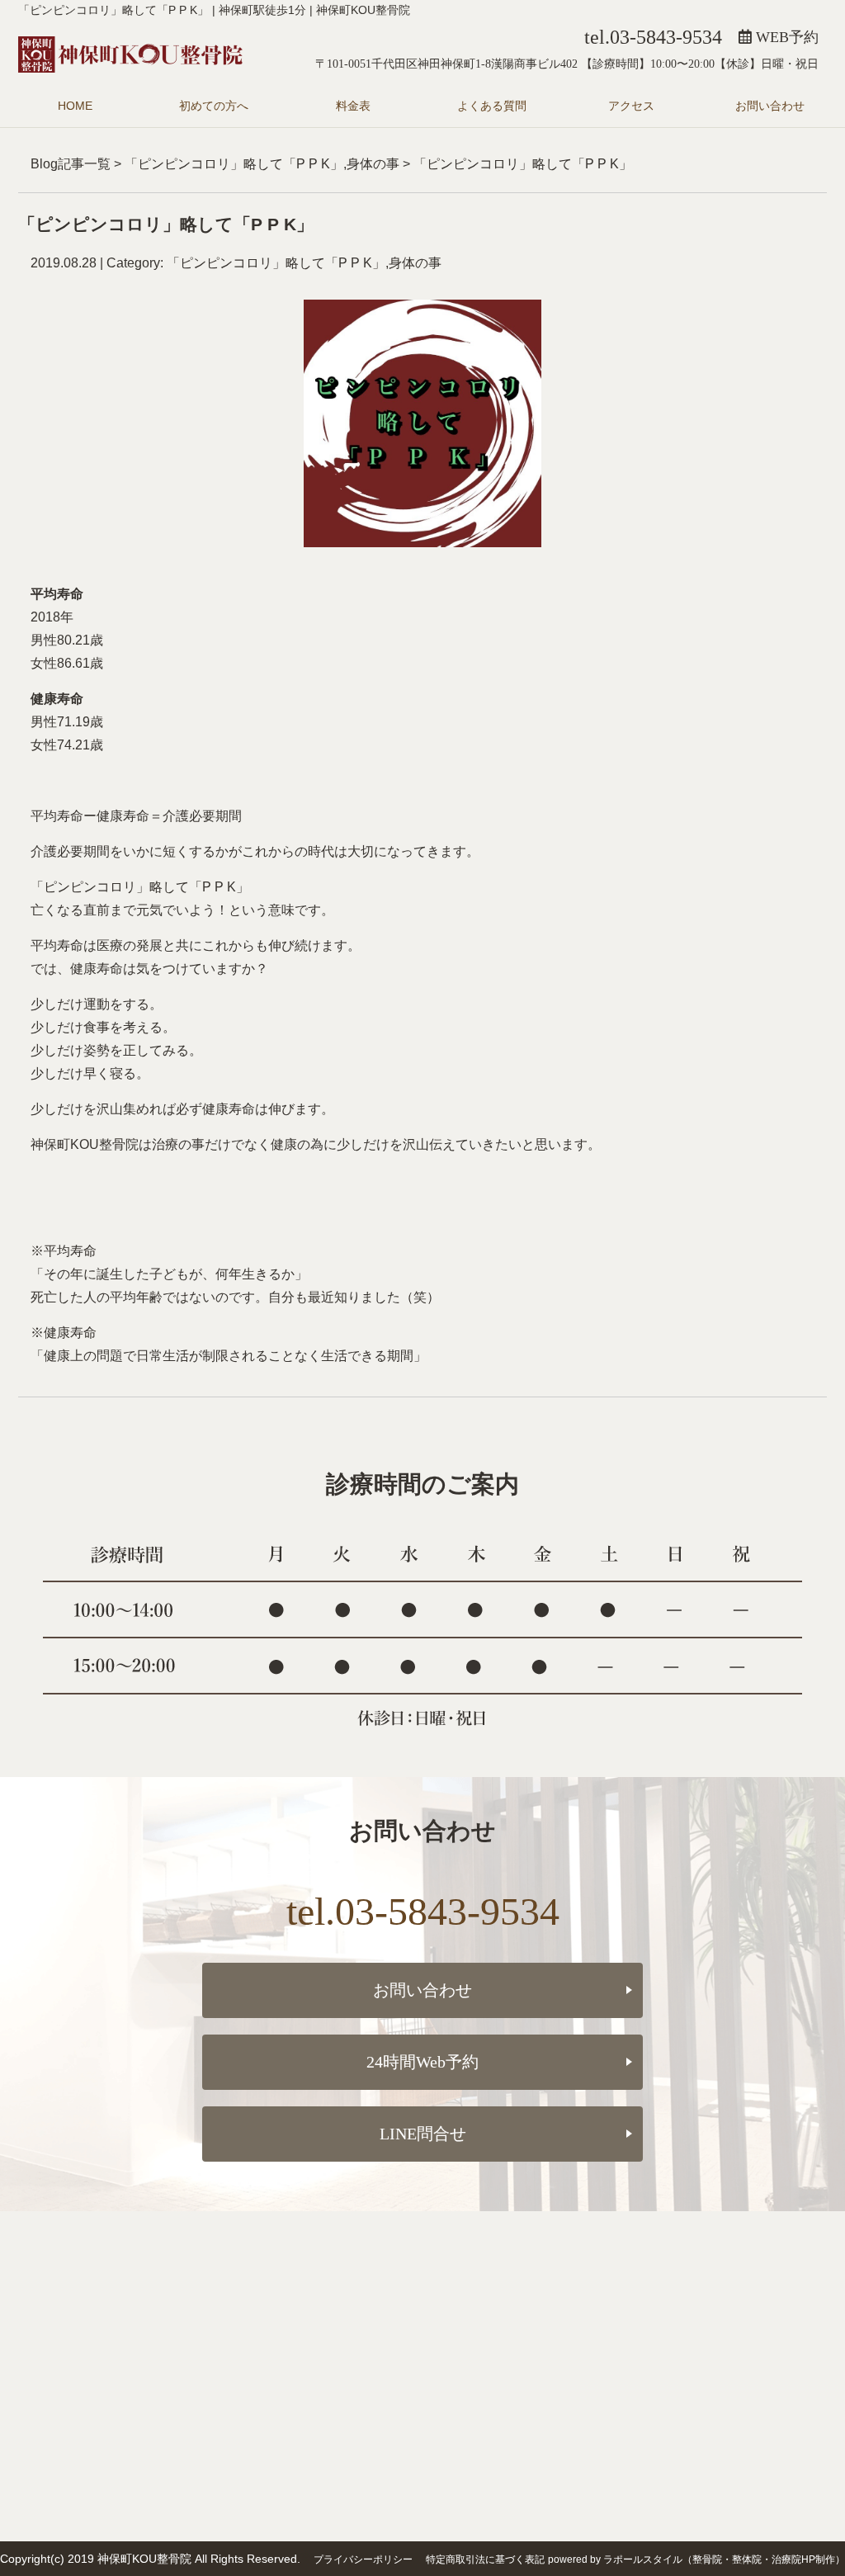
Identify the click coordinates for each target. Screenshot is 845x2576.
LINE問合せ (423, 2134)
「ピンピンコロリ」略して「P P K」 (234, 164)
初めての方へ (214, 106)
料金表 (353, 106)
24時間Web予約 (422, 2062)
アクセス (631, 106)
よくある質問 (492, 106)
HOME (75, 106)
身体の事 (373, 164)
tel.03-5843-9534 (653, 37)
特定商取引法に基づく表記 (485, 2559)
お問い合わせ (770, 106)
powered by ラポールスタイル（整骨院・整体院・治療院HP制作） (696, 2559)
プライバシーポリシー (363, 2559)
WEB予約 (785, 37)
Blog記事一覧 (71, 164)
